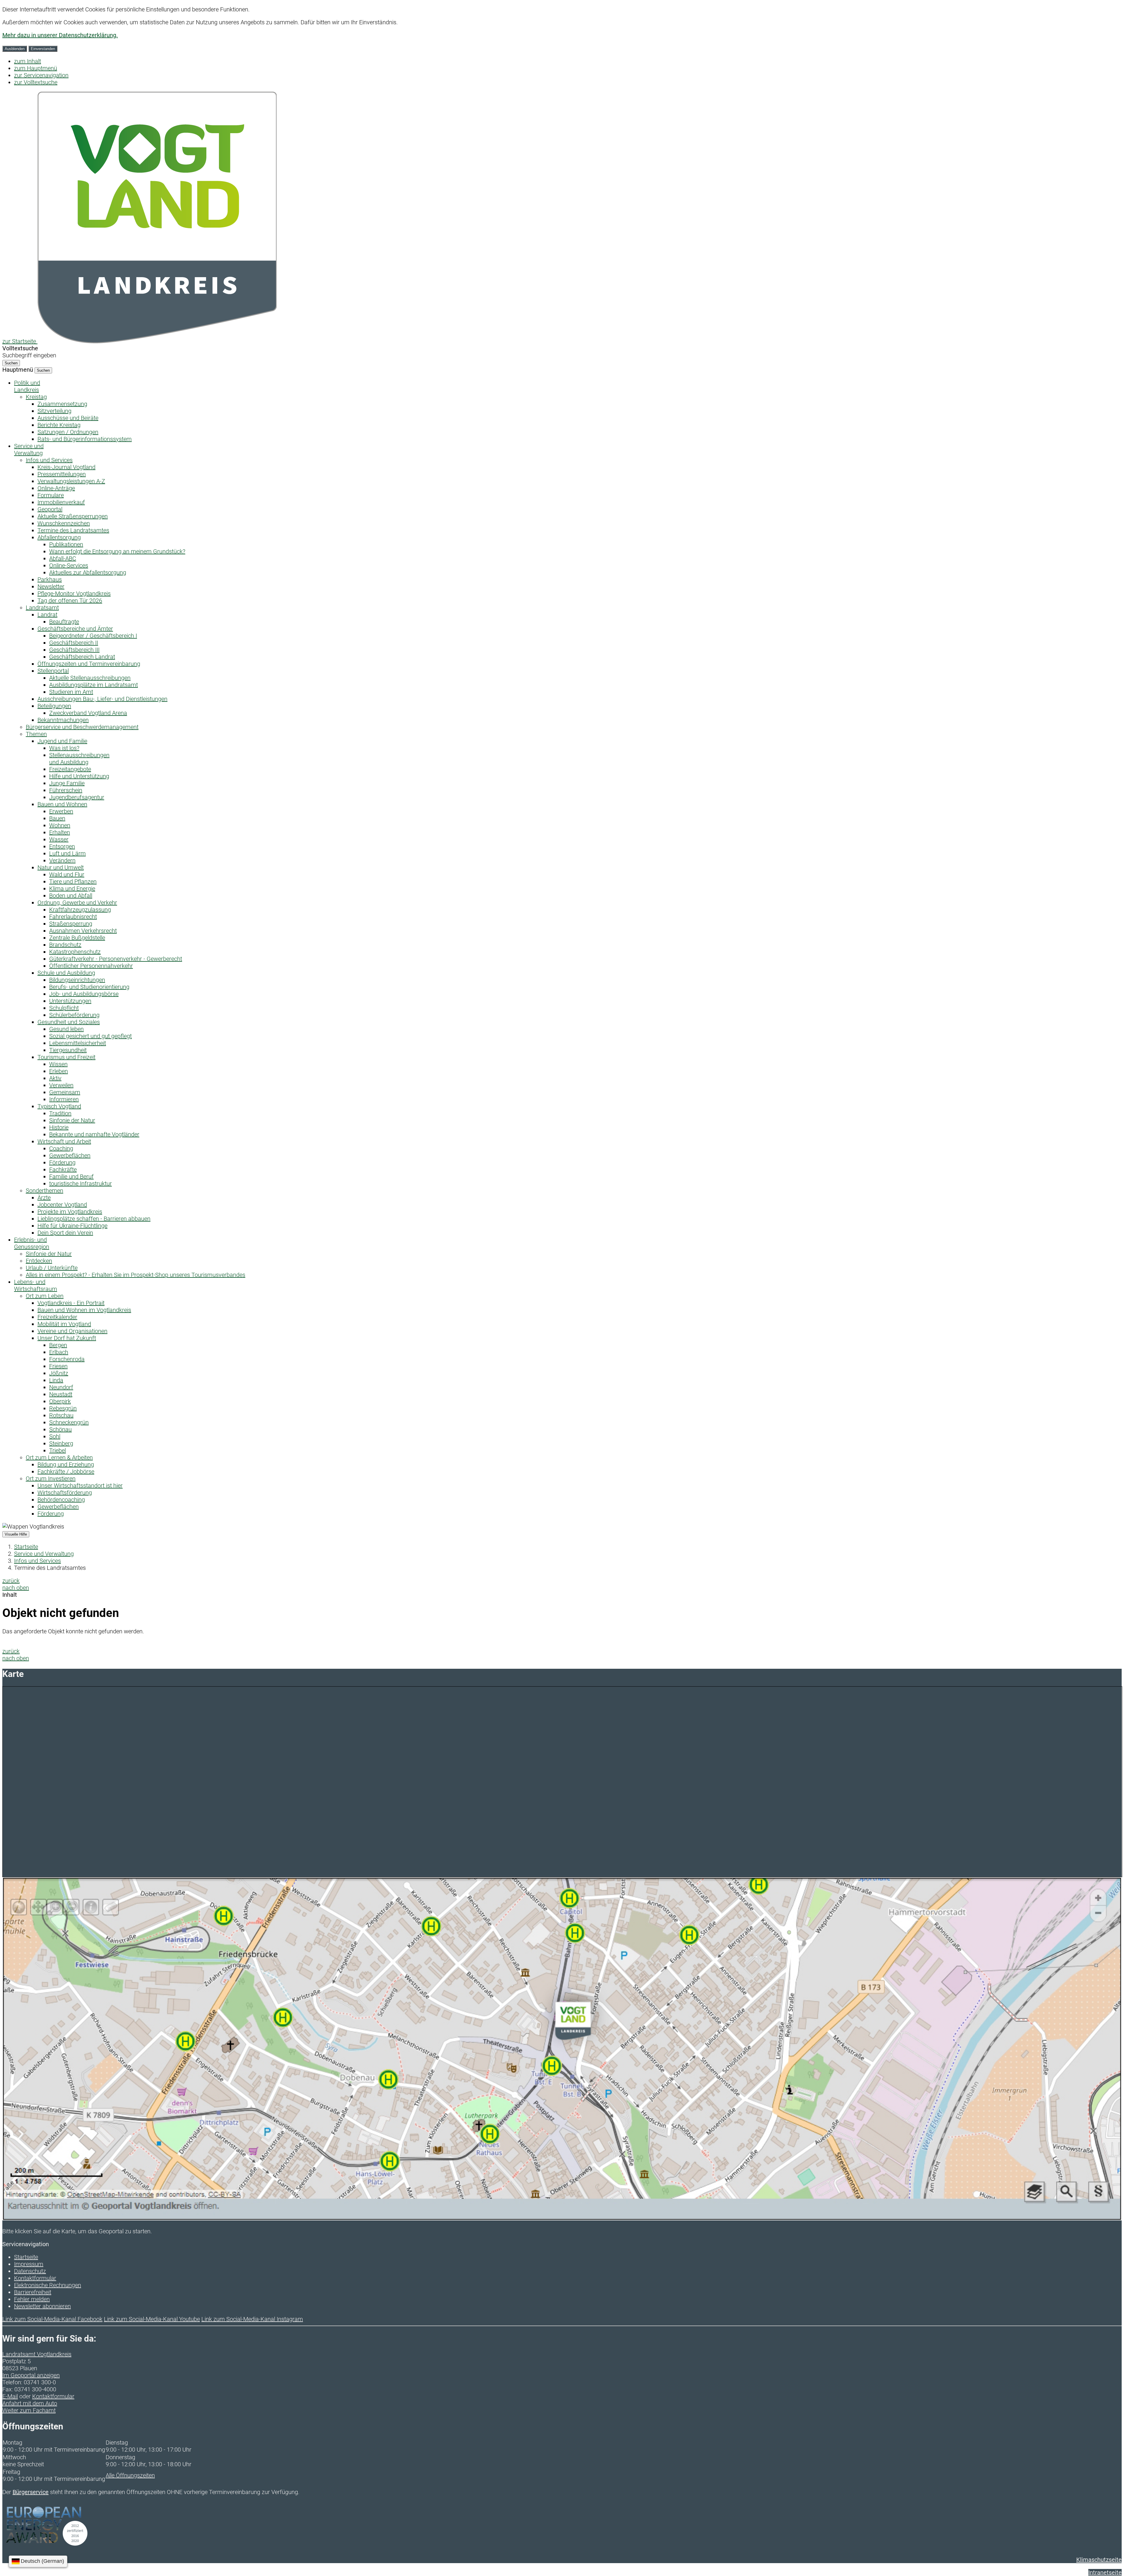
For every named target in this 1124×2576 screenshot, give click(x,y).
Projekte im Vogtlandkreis (70, 1212)
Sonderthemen (44, 1191)
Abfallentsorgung (59, 537)
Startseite (26, 1547)
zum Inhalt (28, 61)
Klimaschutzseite (1099, 2560)
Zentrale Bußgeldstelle (77, 938)
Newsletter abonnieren (42, 2306)
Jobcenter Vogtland (62, 1205)
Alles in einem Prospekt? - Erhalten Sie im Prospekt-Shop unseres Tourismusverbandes (136, 1275)
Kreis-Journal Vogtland (66, 467)
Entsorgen (62, 846)
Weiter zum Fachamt (29, 2410)
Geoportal (50, 509)
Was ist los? (64, 748)
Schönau (60, 1429)
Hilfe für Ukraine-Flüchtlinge (72, 1226)
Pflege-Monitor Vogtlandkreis (74, 594)
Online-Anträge (56, 488)
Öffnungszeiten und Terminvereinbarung (89, 664)
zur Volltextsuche (36, 82)
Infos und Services (49, 460)
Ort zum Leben (45, 1296)
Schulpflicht (64, 1008)
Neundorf (61, 1387)
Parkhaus (50, 579)
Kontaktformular (35, 2278)
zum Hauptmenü (36, 68)
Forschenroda (67, 1359)
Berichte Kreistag (59, 425)
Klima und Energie (72, 889)
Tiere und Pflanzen (73, 881)
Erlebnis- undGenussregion (32, 1243)
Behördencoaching (61, 1500)
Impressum (29, 2264)
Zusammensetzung (62, 404)
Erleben (59, 1071)
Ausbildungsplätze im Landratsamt (94, 685)
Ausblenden (15, 49)
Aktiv (55, 1078)
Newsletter (51, 586)
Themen (36, 734)
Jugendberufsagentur (77, 797)
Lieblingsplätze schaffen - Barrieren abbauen (94, 1219)
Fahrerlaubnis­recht (73, 917)
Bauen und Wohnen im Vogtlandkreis (84, 1310)
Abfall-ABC (63, 558)
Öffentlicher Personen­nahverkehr (91, 966)
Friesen (58, 1366)
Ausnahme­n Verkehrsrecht (83, 931)
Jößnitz (59, 1373)
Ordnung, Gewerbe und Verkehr (77, 903)
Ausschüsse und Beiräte (68, 418)
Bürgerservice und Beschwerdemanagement (82, 727)
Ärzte (44, 1198)
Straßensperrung (71, 924)
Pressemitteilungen (62, 474)
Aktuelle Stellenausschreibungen (90, 678)
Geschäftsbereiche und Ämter (75, 629)
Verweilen (61, 1085)
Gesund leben (66, 1029)
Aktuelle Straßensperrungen (73, 516)
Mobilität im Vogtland (64, 1324)
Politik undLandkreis (27, 386)
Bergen (58, 1345)
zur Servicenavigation (41, 75)
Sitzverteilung (54, 411)
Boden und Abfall (71, 896)
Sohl (55, 1436)
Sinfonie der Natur (72, 1120)
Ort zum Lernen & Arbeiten (59, 1457)
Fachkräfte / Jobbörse (66, 1471)
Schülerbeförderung (74, 1015)
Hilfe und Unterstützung (79, 776)
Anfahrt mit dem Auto (30, 2403)
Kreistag (36, 397)
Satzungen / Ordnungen (68, 432)
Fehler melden (32, 2299)
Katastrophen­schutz (75, 952)
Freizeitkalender (57, 1317)
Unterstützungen (70, 1001)
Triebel (58, 1450)
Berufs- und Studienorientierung (89, 987)
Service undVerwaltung (29, 450)
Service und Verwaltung (44, 1554)
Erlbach (59, 1352)
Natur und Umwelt (61, 867)
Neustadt (61, 1394)
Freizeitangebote (70, 769)
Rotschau (61, 1415)
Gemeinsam (65, 1092)
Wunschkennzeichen (64, 523)
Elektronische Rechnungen (48, 2285)
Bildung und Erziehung (66, 1464)
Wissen (58, 1064)
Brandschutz (65, 945)
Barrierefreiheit (33, 2292)
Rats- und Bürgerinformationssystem (85, 439)
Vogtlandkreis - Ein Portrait (71, 1303)
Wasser (59, 839)
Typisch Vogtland (59, 1106)
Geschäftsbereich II (74, 643)
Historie (59, 1127)
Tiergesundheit (68, 1050)
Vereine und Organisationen (72, 1331)
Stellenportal (53, 671)
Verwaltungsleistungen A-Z (71, 481)
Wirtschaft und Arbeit (64, 1141)
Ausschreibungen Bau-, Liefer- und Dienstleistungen (102, 699)
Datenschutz (30, 2271)
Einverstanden (43, 49)
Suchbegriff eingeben (29, 355)
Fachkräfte (63, 1169)
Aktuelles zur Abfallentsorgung (88, 572)
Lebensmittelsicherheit (78, 1043)
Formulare (51, 495)
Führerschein (66, 790)
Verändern (62, 860)
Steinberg (61, 1443)
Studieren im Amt (71, 692)
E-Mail (10, 2396)
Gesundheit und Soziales (69, 1022)
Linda (56, 1380)
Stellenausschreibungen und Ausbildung (79, 759)
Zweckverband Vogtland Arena (88, 713)
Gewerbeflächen (70, 1155)
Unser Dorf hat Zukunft (67, 1338)
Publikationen (66, 544)
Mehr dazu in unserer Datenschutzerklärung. (60, 35)
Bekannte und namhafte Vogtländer (94, 1134)
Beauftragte (64, 622)
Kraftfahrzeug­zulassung (80, 910)
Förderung (62, 1162)
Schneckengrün (69, 1422)
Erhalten (60, 832)
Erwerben (61, 811)
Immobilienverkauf (61, 502)
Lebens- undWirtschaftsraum (36, 1285)
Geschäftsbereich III (74, 650)
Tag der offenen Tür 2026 (70, 601)
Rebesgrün (63, 1408)
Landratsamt (42, 608)
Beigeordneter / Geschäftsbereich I (93, 636)
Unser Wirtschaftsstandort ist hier (80, 1486)
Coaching (61, 1148)
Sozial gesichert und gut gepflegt (90, 1036)
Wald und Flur (67, 874)
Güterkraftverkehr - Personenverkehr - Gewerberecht (116, 959)
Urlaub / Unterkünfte (52, 1268)
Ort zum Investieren (51, 1479)
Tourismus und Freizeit (66, 1057)
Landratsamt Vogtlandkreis (37, 2354)
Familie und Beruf (71, 1176)
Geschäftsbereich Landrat (82, 657)
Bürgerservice (31, 2492)
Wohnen (60, 825)
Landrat (47, 615)
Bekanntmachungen (63, 720)
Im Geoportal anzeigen (31, 2375)
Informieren (64, 1099)
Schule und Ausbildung (66, 973)
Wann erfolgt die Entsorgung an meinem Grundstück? (117, 551)
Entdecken (39, 1261)
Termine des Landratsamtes (73, 530)
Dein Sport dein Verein (65, 1233)
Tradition (60, 1113)
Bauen (57, 818)
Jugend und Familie (62, 741)
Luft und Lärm (67, 853)
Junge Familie (67, 783)
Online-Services (69, 565)
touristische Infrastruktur (80, 1184)
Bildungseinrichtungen (77, 980)
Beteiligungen (54, 706)
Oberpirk (60, 1401)
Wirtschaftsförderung (65, 1493)
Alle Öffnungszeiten (130, 2475)
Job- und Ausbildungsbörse (84, 994)
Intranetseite (1105, 2572)
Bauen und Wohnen (62, 804)
